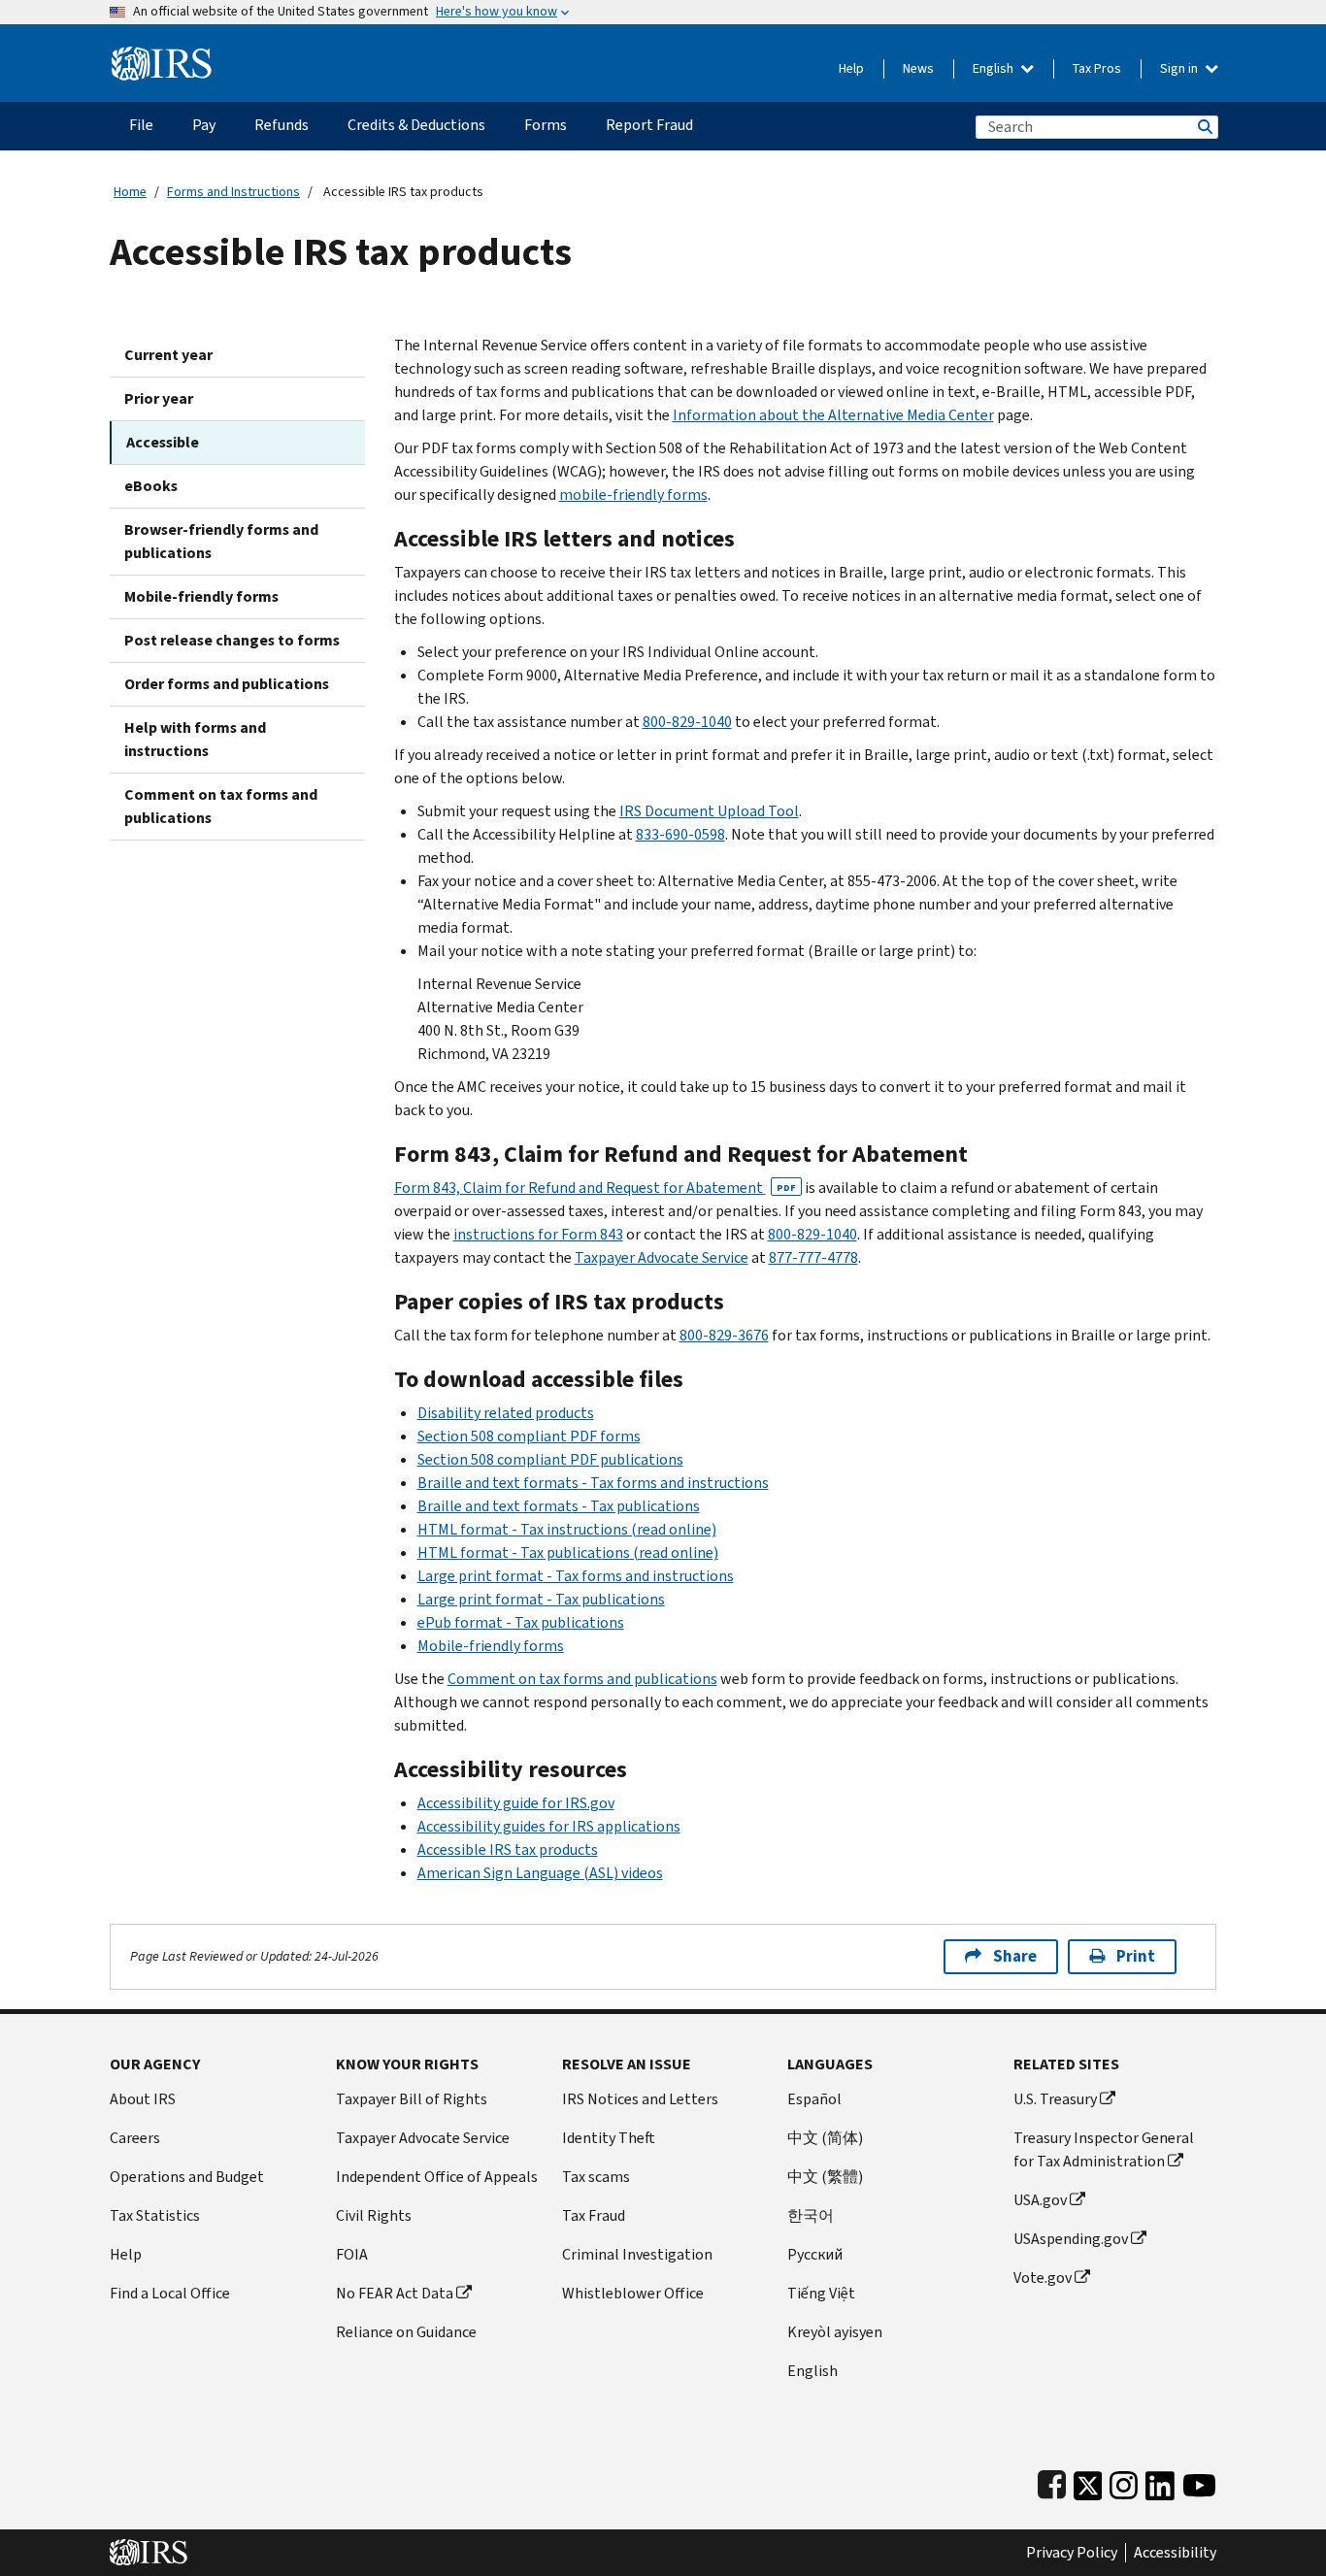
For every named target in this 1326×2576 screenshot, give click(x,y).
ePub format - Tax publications (521, 1622)
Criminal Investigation (637, 2254)
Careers (135, 2138)
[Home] (162, 56)
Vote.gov (1043, 2278)
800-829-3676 (724, 1335)
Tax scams (596, 2177)
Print (1136, 1956)
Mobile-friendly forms (201, 596)
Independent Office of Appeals (437, 2177)
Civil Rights (374, 2215)
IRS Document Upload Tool (709, 811)
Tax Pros (1097, 68)
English (994, 68)
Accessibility (1175, 2553)
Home (130, 192)
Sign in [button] (1180, 68)
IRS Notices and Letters (640, 2099)
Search (1204, 127)
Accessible (163, 442)
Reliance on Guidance (406, 2332)
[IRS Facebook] (1052, 2481)
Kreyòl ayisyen (835, 2332)
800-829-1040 (687, 722)
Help (851, 68)
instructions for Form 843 (538, 1234)
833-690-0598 (680, 834)
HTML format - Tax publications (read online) (568, 1552)
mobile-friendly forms (633, 495)
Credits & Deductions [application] (416, 125)
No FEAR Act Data (395, 2293)
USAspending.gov (1071, 2239)
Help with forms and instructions (195, 739)
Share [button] (1015, 1956)
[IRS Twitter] (1088, 2481)
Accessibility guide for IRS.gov (516, 1803)
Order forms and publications (227, 684)
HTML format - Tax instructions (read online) (567, 1529)
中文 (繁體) (825, 2177)
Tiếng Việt (821, 2293)
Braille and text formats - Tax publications (559, 1506)
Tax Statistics (155, 2215)
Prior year (159, 398)
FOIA (352, 2254)
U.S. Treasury (1055, 2099)
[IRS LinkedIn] (1160, 2481)
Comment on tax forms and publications (221, 806)
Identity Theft (609, 2138)
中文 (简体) (825, 2138)
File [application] (141, 125)
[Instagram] (1124, 2481)
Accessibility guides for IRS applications (549, 1826)
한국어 (811, 2215)
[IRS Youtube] (1199, 2481)
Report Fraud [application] (649, 125)
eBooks (151, 486)
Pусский (815, 2254)
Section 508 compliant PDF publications (550, 1459)
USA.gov (1040, 2200)
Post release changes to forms (232, 640)
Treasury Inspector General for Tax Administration (1104, 2149)
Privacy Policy (1072, 2553)
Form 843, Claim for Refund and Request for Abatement (595, 1188)
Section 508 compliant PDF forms (529, 1436)
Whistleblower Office (633, 2293)
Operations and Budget (187, 2177)
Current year (168, 355)
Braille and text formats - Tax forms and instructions (593, 1483)
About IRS (143, 2099)
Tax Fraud (594, 2215)
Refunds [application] (282, 125)
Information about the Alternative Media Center (833, 415)
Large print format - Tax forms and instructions (576, 1576)
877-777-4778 (813, 1257)
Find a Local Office (170, 2293)
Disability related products (506, 1413)
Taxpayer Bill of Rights (412, 2099)
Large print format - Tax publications (541, 1599)
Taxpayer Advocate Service (662, 1257)
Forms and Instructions (233, 192)
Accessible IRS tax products (508, 1849)
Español (814, 2099)
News (918, 68)
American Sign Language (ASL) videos (540, 1873)
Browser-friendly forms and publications (221, 541)
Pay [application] (204, 125)
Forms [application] (546, 125)
